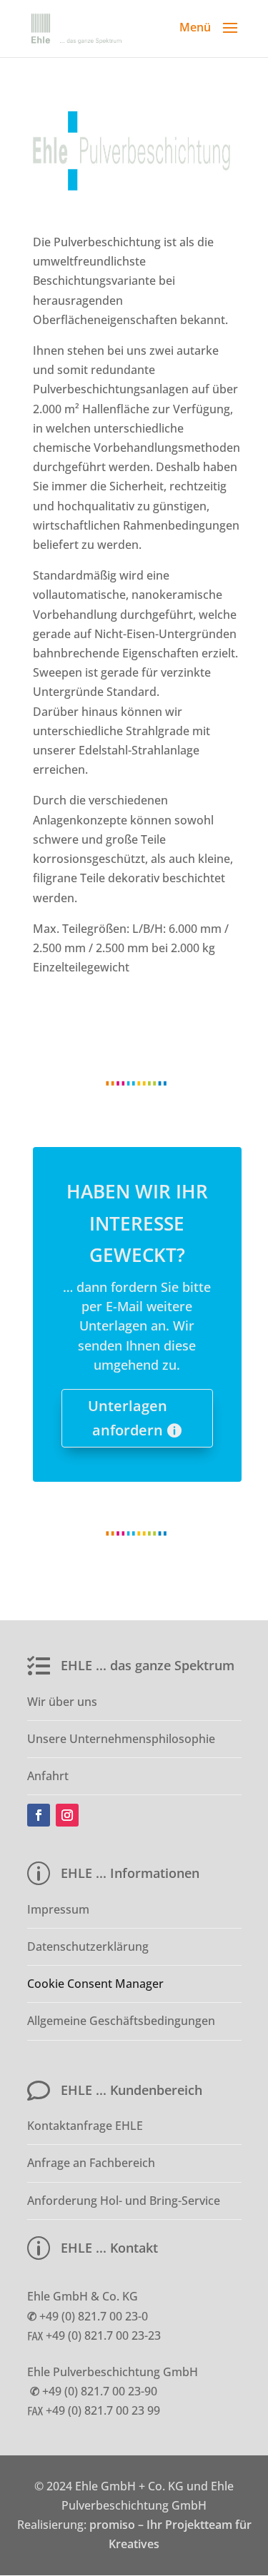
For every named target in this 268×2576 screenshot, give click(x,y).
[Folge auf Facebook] (39, 1815)
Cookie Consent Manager (95, 1984)
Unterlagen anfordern (128, 1418)
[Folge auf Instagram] (67, 1815)
